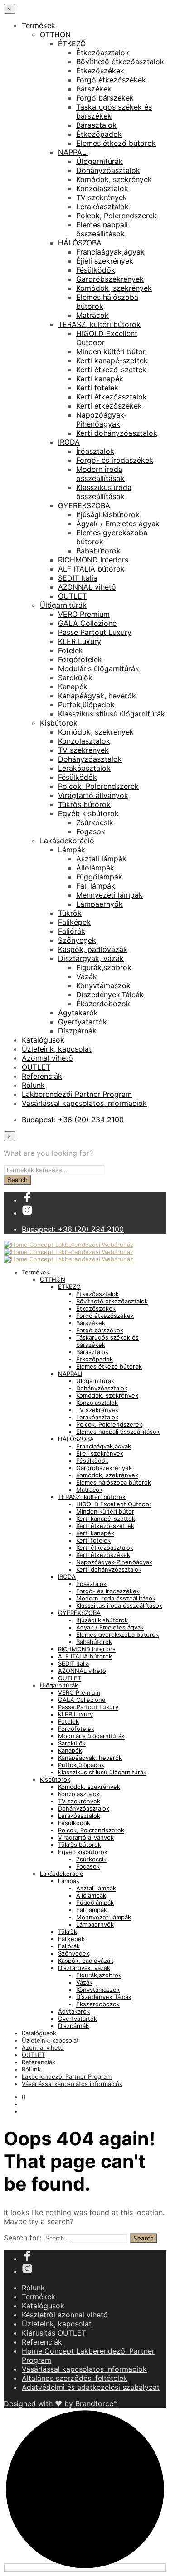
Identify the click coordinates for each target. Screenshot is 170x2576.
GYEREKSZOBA (84, 505)
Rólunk (33, 1085)
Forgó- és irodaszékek (115, 460)
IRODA (69, 442)
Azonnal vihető (47, 1058)
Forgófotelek (80, 659)
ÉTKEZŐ (72, 43)
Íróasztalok (95, 451)
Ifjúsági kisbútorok (108, 514)
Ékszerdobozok (103, 1004)
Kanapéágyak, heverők (97, 696)
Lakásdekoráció (67, 841)
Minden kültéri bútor (111, 351)
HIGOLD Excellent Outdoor (114, 1504)
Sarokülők (75, 678)
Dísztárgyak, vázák (91, 958)
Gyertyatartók (83, 1022)
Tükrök (70, 913)
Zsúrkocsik (95, 822)
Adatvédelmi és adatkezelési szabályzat (91, 2387)
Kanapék (73, 687)
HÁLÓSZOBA (80, 243)
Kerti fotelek (97, 388)
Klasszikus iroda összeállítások (104, 492)
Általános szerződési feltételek (75, 2378)
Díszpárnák (77, 1031)
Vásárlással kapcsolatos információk (84, 1103)
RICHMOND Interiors (93, 560)
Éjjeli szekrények (105, 261)
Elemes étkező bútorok (116, 143)
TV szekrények (102, 197)
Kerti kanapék (100, 379)
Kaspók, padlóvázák (93, 949)
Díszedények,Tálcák (110, 995)
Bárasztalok (96, 125)
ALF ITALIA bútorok (91, 569)
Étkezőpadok (99, 134)
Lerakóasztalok (102, 207)
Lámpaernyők (100, 904)
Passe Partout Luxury (95, 632)
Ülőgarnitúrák (100, 161)
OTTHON (55, 34)
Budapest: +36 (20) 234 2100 (73, 1120)
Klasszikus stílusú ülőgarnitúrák (112, 714)
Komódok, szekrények (114, 179)
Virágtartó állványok (93, 795)
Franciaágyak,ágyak (110, 252)
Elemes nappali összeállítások (102, 229)
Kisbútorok (59, 723)
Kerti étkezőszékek (109, 406)
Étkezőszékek (100, 71)
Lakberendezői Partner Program (77, 1094)
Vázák (87, 976)
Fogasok (91, 831)
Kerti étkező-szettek (111, 370)
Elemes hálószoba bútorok (114, 1482)
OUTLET (72, 596)
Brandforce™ (97, 2403)
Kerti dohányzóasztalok (117, 433)
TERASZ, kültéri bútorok (99, 324)
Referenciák (42, 1076)
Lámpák (72, 850)
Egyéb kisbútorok (88, 813)
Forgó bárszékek (105, 98)
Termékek (39, 25)
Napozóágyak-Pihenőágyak (102, 419)
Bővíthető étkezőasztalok (120, 62)
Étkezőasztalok (103, 53)
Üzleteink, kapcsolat (57, 1049)
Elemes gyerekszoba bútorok (117, 1634)
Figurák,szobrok (104, 967)
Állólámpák (95, 868)
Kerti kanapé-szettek (112, 360)
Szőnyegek (77, 940)
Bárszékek (94, 89)
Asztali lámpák (101, 859)
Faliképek (74, 922)
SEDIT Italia (78, 578)
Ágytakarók (78, 1013)
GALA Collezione (87, 623)
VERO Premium (84, 614)
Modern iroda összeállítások (100, 474)
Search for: (22, 2238)
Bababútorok (98, 551)
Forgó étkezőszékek (111, 80)
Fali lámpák (96, 886)
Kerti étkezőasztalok (112, 397)
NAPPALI (73, 152)
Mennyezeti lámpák (109, 895)
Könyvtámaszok (103, 985)
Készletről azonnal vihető (65, 2315)
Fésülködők (96, 270)
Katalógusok (43, 1040)
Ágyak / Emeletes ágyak (118, 524)
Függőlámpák (99, 877)
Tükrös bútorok (84, 804)
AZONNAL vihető (87, 587)
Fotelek (70, 650)
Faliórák (72, 931)
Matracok (92, 315)
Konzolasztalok (102, 188)
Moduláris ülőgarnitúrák (99, 668)
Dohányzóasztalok (108, 170)
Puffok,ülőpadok (86, 705)
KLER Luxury (80, 641)
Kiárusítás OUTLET (54, 2333)
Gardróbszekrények (110, 279)
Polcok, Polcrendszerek (117, 216)
